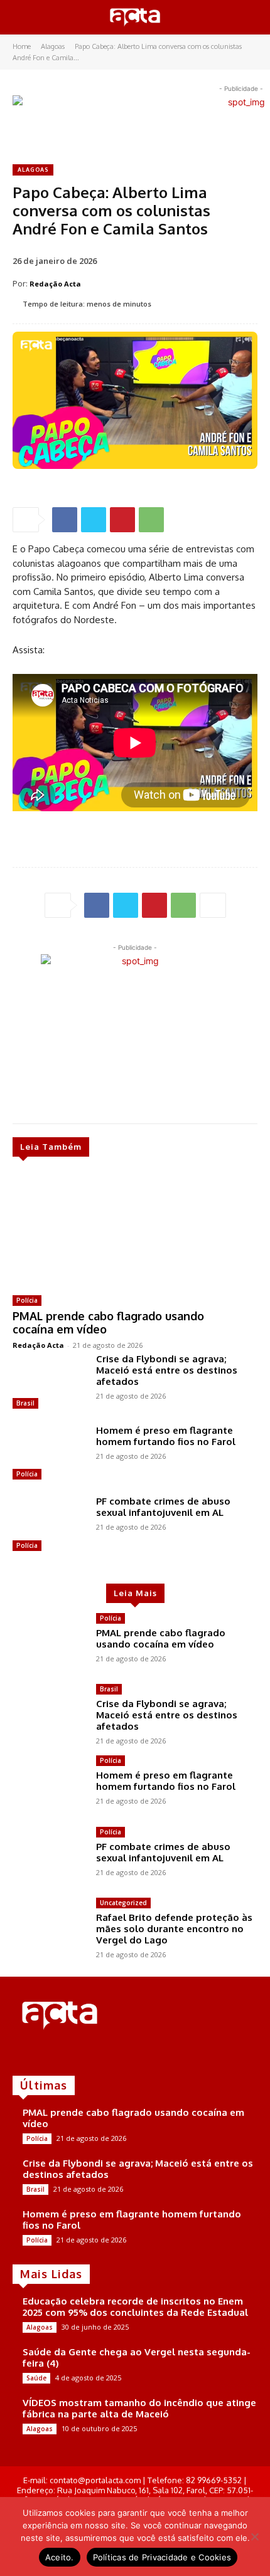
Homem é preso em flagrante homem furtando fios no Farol (166, 1436)
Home (22, 46)
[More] (213, 905)
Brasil (25, 1403)
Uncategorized (123, 1903)
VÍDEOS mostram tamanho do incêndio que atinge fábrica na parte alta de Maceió (139, 2408)
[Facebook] (65, 520)
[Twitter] (94, 520)
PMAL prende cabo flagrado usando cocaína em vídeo (108, 1323)
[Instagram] (39, 2054)
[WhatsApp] (151, 520)
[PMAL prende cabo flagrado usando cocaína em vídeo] (122, 1228)
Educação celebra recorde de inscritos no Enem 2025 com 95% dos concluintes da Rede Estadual (135, 2307)
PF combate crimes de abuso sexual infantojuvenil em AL (163, 1507)
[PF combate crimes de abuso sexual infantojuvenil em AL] (49, 1525)
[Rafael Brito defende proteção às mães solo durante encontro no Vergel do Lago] (49, 1927)
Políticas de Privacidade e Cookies (162, 2557)
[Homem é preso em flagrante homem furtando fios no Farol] (49, 1454)
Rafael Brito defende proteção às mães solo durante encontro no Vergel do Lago (174, 1929)
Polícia (27, 1300)
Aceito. (60, 2557)
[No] (254, 2537)
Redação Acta (55, 284)
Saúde (36, 2378)
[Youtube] (74, 2054)
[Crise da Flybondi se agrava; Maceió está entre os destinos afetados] (49, 1383)
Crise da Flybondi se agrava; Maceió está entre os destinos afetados (167, 1370)
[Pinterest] (122, 520)
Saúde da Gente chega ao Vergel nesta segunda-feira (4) (137, 2358)
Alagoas (53, 46)
